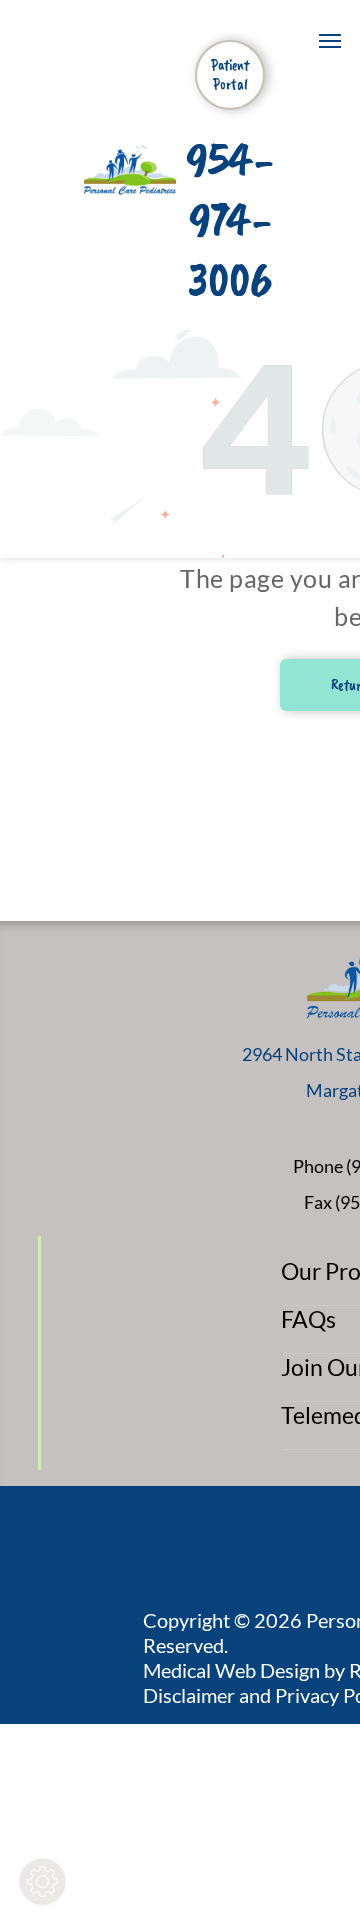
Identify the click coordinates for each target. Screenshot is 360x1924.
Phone (318, 1166)
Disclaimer (189, 1695)
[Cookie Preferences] (42, 1881)
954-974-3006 (230, 220)
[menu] (330, 41)
